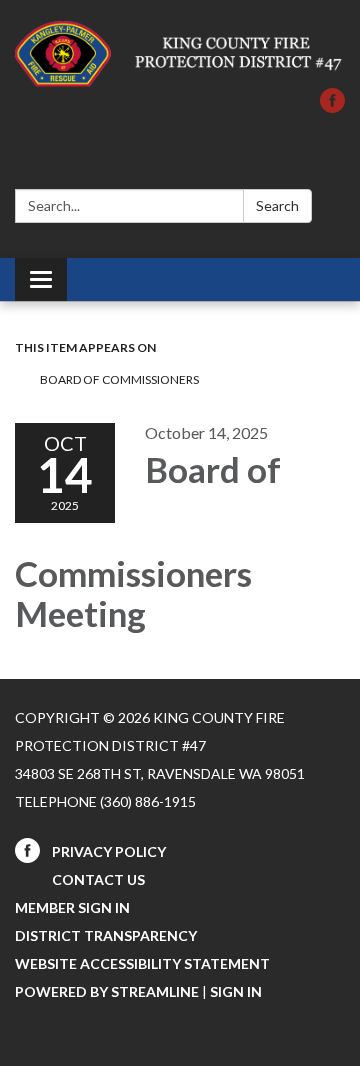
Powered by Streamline (107, 991)
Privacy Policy (109, 851)
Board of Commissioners (120, 379)
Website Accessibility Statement (142, 963)
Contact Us (98, 879)
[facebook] (332, 106)
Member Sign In (72, 907)
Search (277, 205)
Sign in (236, 991)
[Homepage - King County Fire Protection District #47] (180, 54)
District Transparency (106, 935)
